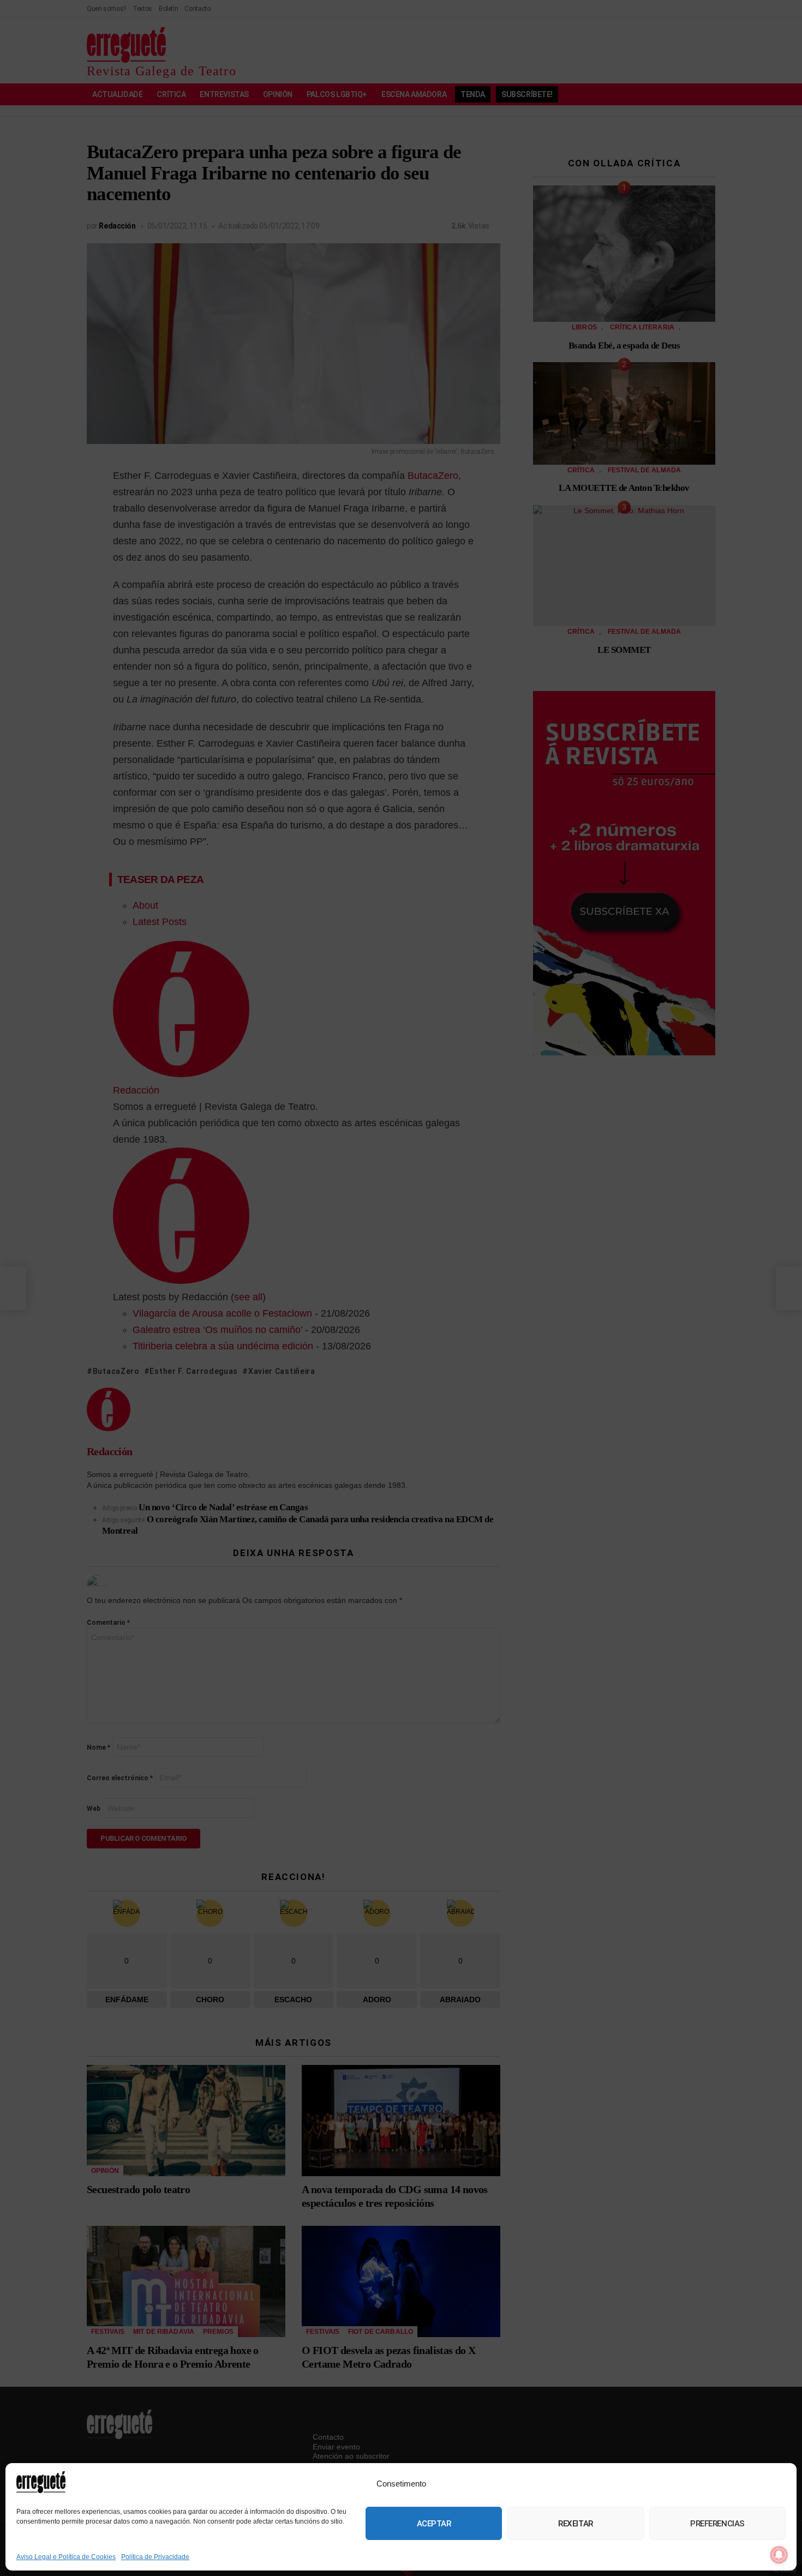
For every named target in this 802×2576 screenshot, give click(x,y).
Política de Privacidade (155, 2557)
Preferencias (717, 2524)
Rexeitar (575, 2524)
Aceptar (434, 2524)
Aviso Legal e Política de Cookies (66, 2557)
